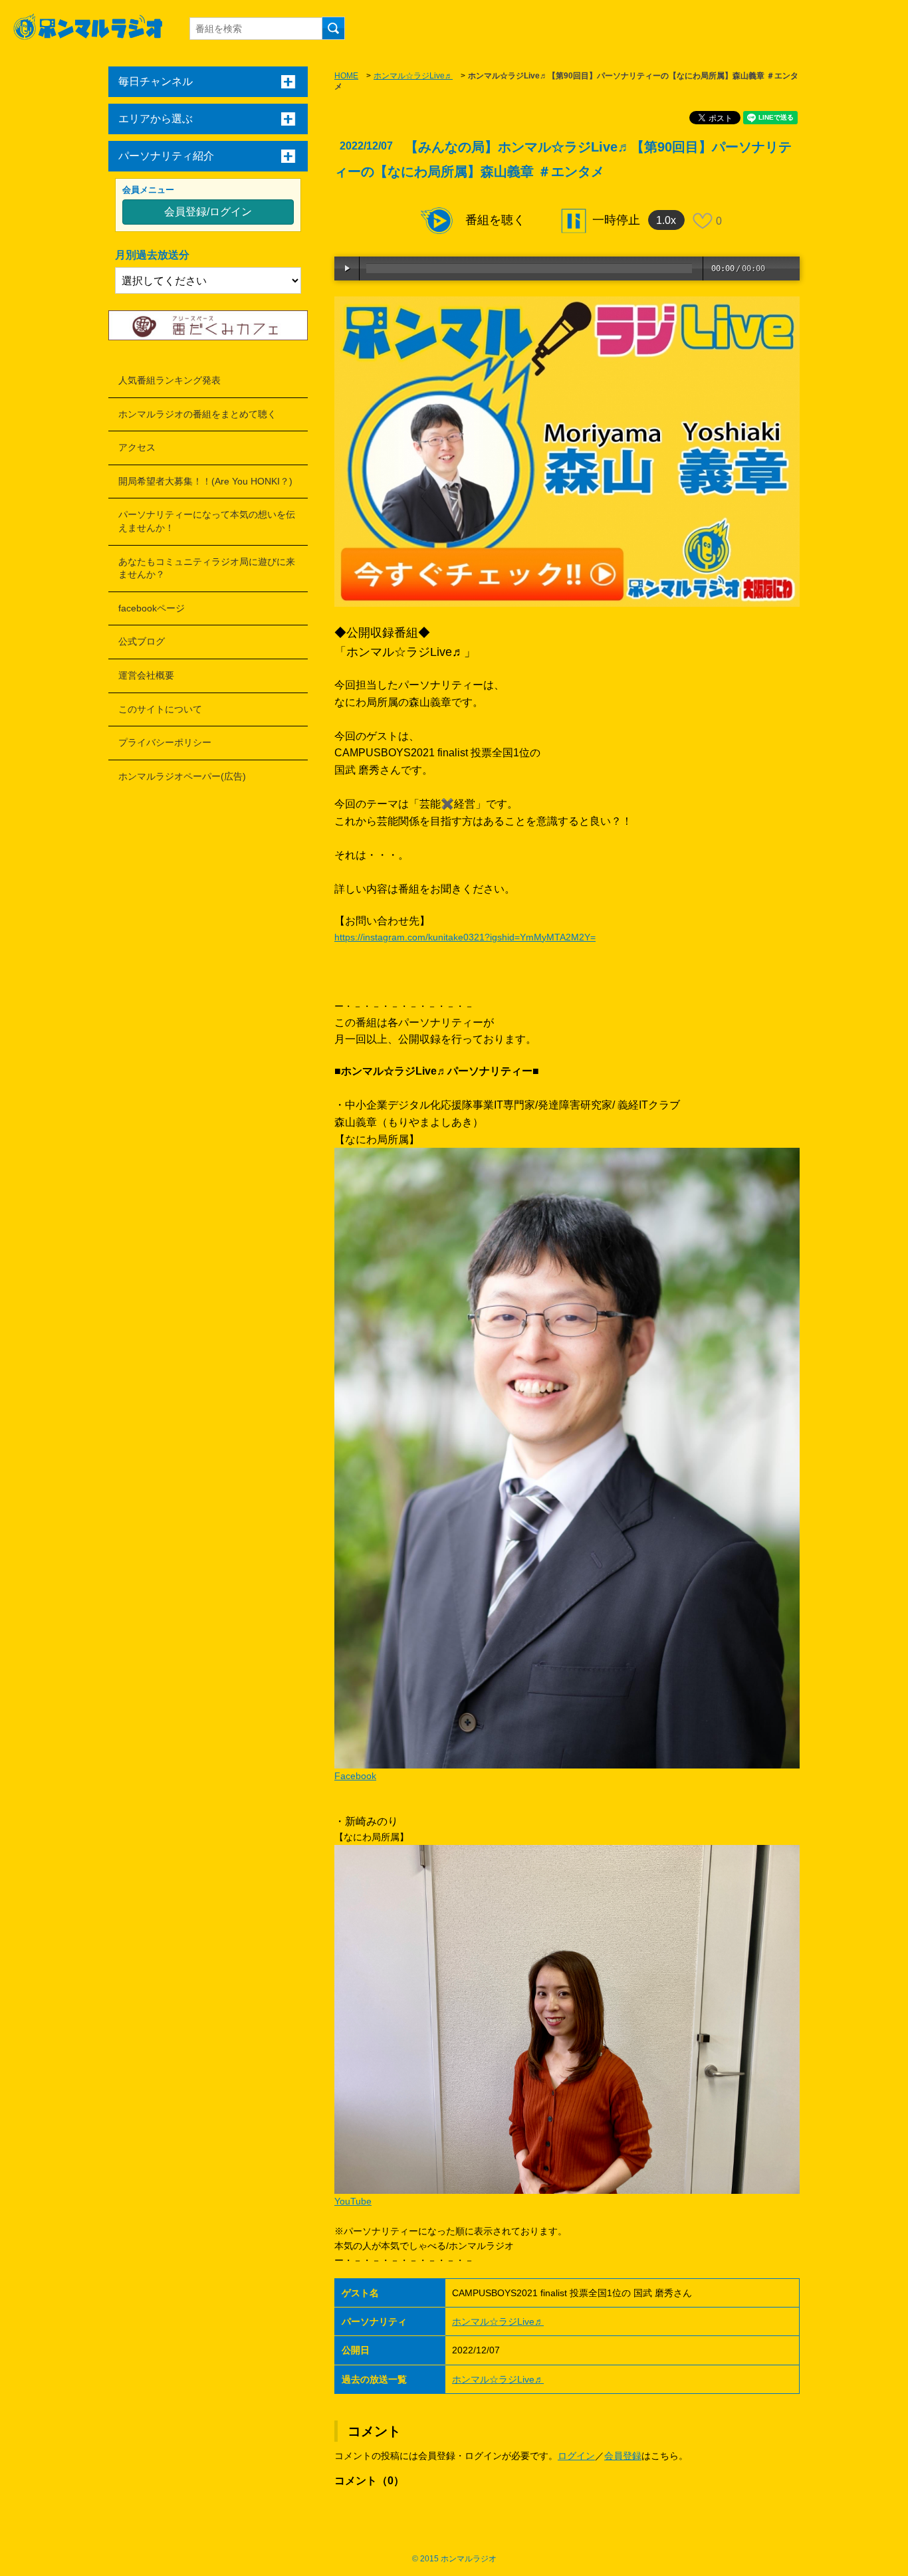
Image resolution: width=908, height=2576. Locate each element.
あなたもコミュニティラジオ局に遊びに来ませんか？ (207, 568)
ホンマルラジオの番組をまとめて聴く (197, 414)
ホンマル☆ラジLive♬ (413, 76)
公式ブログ (142, 641)
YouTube (353, 2201)
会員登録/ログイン (208, 212)
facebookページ (152, 608)
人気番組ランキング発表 (170, 380)
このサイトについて (160, 709)
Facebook (355, 1776)
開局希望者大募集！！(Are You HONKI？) (205, 481)
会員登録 (623, 2456)
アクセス (137, 447)
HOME (346, 76)
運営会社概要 (146, 675)
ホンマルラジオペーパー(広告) (182, 776)
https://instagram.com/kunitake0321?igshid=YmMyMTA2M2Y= (465, 937)
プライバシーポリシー (165, 742)
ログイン (576, 2456)
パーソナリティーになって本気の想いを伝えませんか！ (207, 521)
